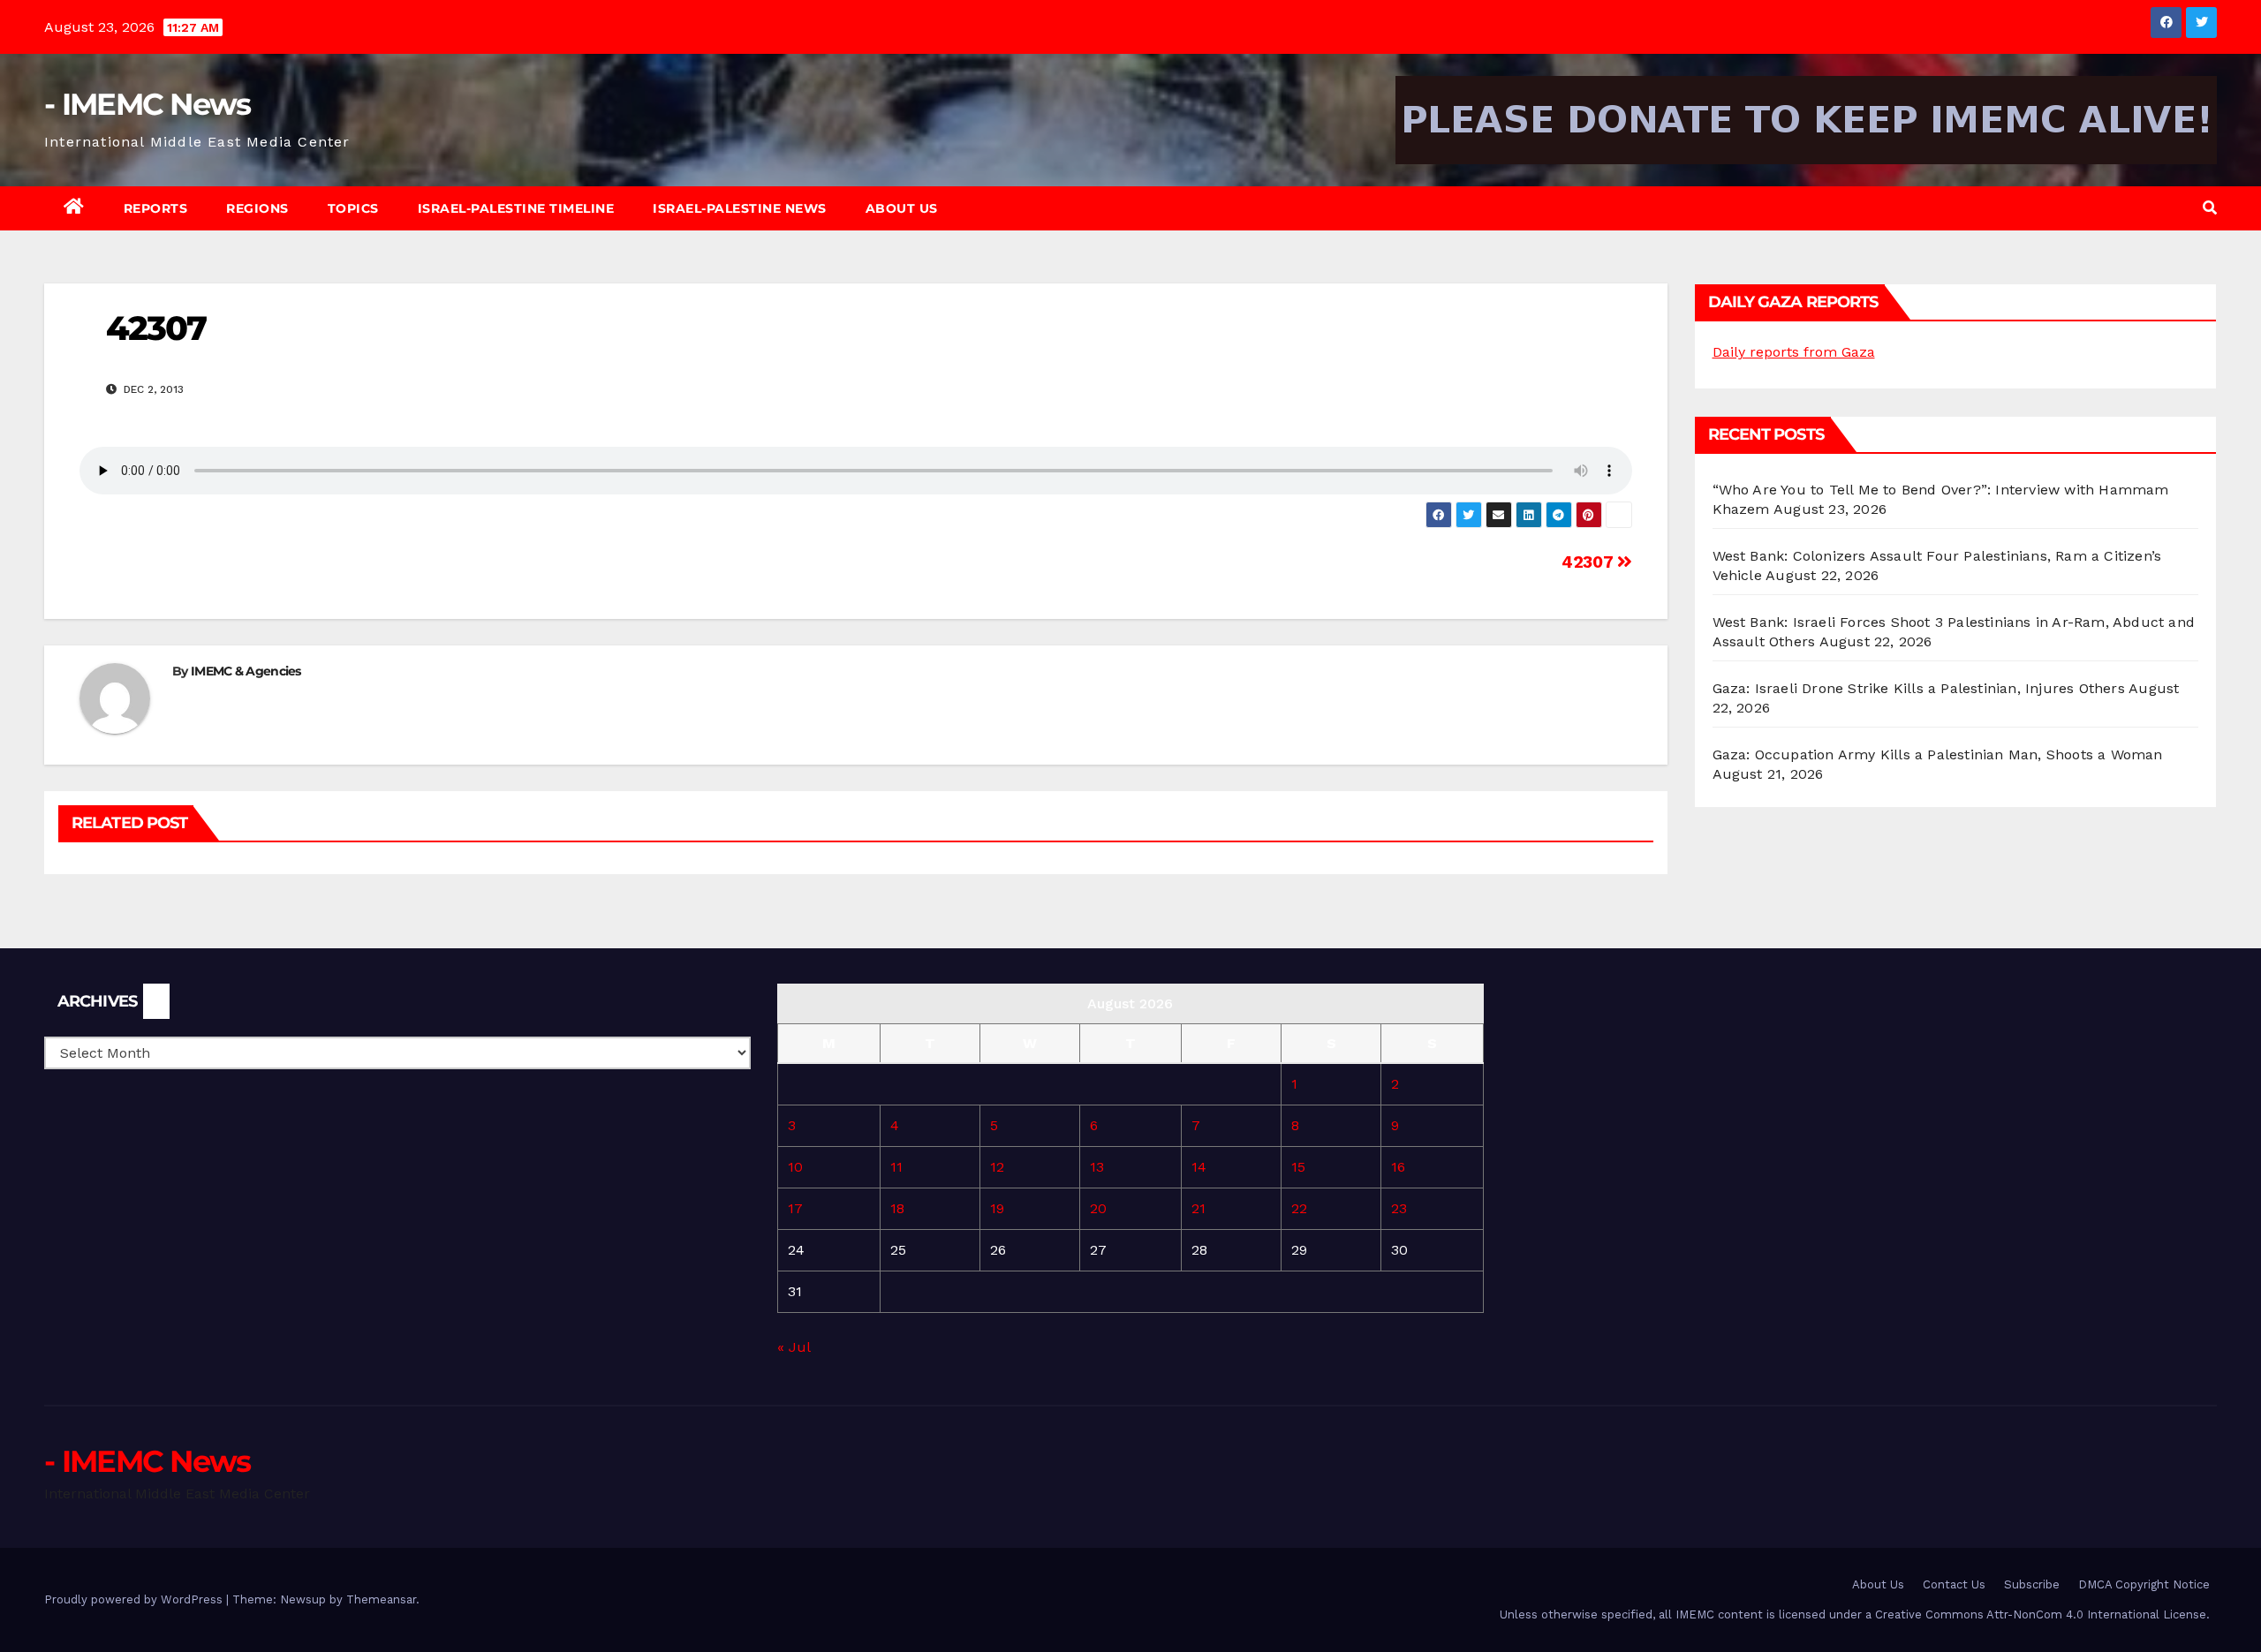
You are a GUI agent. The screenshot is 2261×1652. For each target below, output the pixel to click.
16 (1398, 1167)
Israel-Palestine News (740, 208)
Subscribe (2032, 1584)
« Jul (794, 1347)
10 (795, 1167)
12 (997, 1167)
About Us (902, 208)
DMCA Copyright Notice (2144, 1584)
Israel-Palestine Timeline (516, 208)
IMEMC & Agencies (246, 671)
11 (896, 1167)
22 (1299, 1208)
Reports (156, 208)
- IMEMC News (147, 104)
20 (1098, 1208)
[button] (2210, 208)
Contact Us (1954, 1584)
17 (795, 1208)
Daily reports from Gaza (1794, 352)
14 (1199, 1167)
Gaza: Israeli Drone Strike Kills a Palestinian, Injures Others (1919, 688)
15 (1298, 1167)
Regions (257, 208)
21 (1199, 1208)
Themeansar (381, 1599)
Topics (353, 208)
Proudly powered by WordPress (135, 1599)
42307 (1589, 562)
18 (897, 1208)
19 (997, 1208)
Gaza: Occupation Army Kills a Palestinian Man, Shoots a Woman (1938, 754)
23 (1399, 1208)
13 (1097, 1167)
